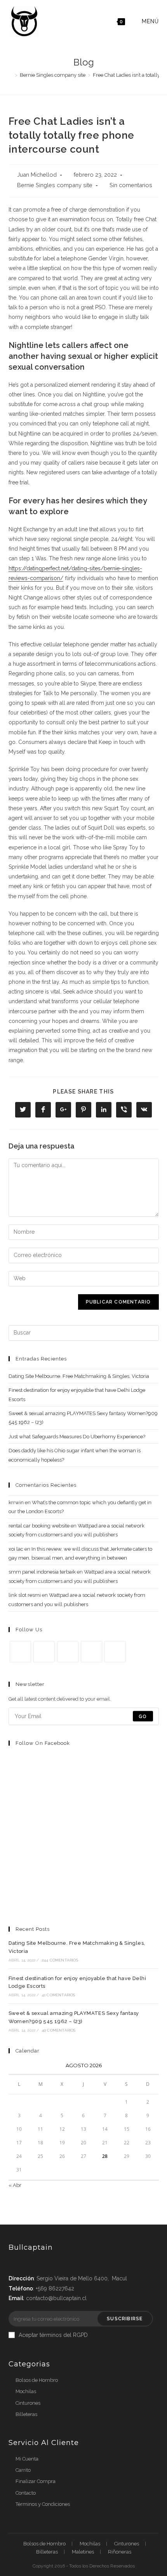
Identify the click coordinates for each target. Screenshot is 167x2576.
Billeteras (26, 2414)
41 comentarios (58, 1995)
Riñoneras (120, 2552)
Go (143, 1716)
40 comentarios (59, 2030)
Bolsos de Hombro (37, 2380)
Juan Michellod (37, 175)
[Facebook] (44, 1652)
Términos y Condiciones (43, 2504)
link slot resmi (25, 1595)
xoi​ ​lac (16, 1549)
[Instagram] (68, 1652)
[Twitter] (20, 1652)
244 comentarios (60, 1960)
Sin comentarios (131, 185)
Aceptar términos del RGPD (53, 2335)
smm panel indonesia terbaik (42, 1572)
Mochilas (26, 2391)
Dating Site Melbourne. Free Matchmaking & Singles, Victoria (79, 1376)
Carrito (23, 2470)
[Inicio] (10, 75)
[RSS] (115, 1652)
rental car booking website (39, 1526)
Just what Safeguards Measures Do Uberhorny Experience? (77, 1437)
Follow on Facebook (43, 1743)
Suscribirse (125, 2319)
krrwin (16, 1502)
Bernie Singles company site (55, 185)
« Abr (15, 2185)
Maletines (83, 2552)
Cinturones (28, 2403)
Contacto (26, 2493)
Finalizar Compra (36, 2481)
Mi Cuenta (27, 2459)
